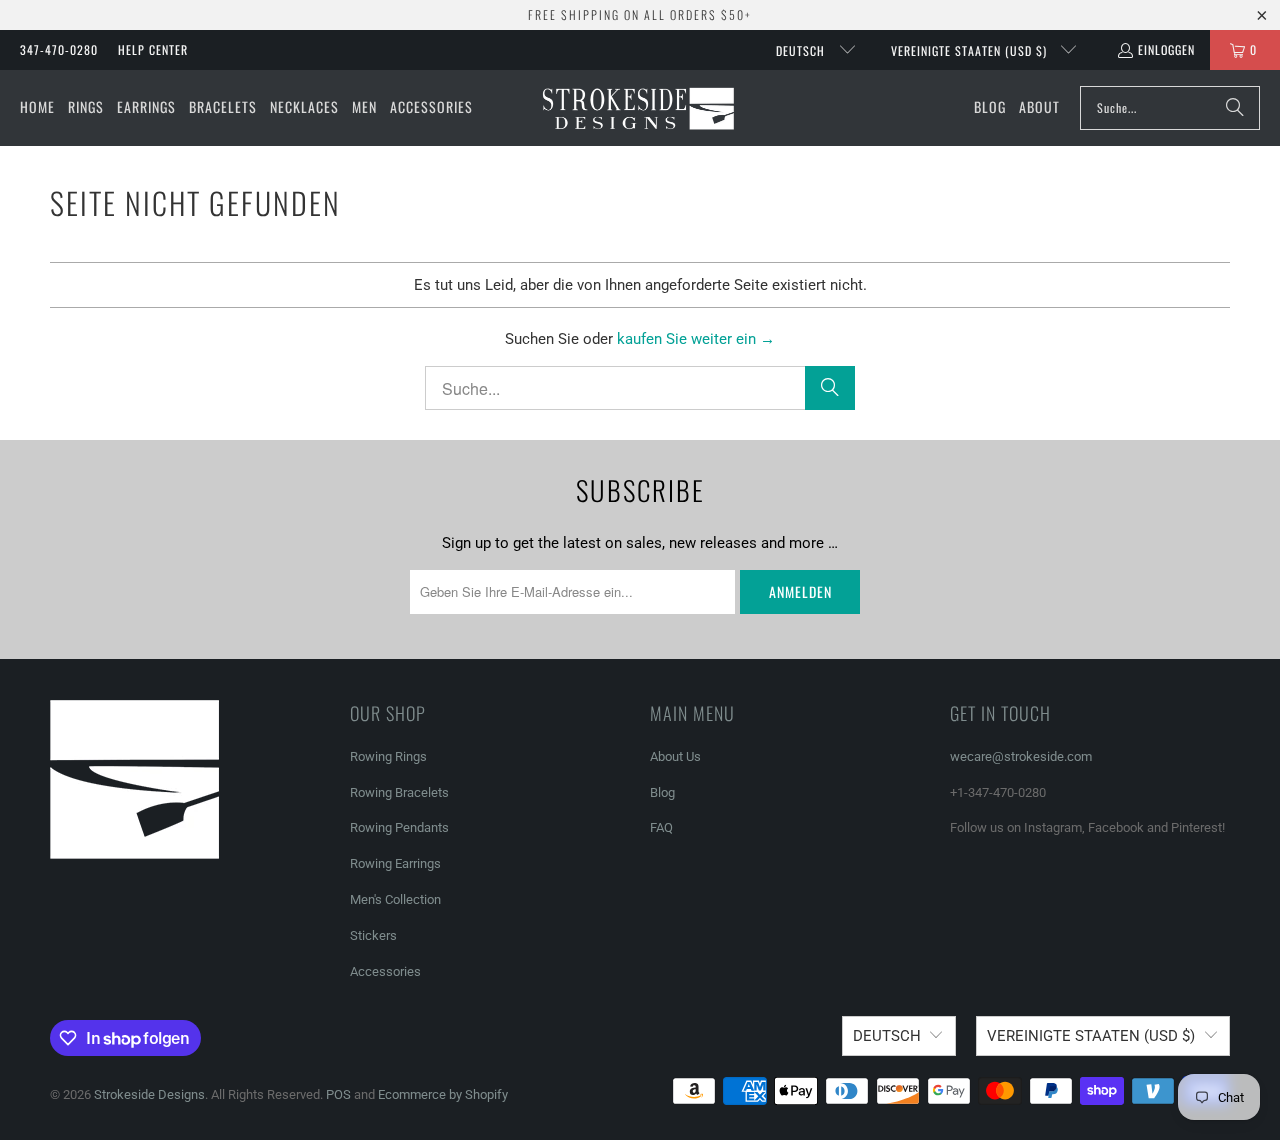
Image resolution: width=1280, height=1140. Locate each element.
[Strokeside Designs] (637, 108)
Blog (662, 792)
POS (338, 1094)
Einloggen (1166, 49)
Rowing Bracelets (399, 792)
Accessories (385, 971)
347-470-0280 (59, 49)
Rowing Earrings (395, 863)
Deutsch (802, 50)
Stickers (373, 935)
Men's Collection (395, 899)
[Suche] (1235, 108)
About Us (675, 756)
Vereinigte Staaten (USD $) (971, 50)
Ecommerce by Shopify (443, 1094)
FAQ (661, 827)
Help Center (153, 49)
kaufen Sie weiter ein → (696, 339)
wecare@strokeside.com (1021, 756)
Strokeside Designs (149, 1094)
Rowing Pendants (399, 827)
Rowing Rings (388, 756)
